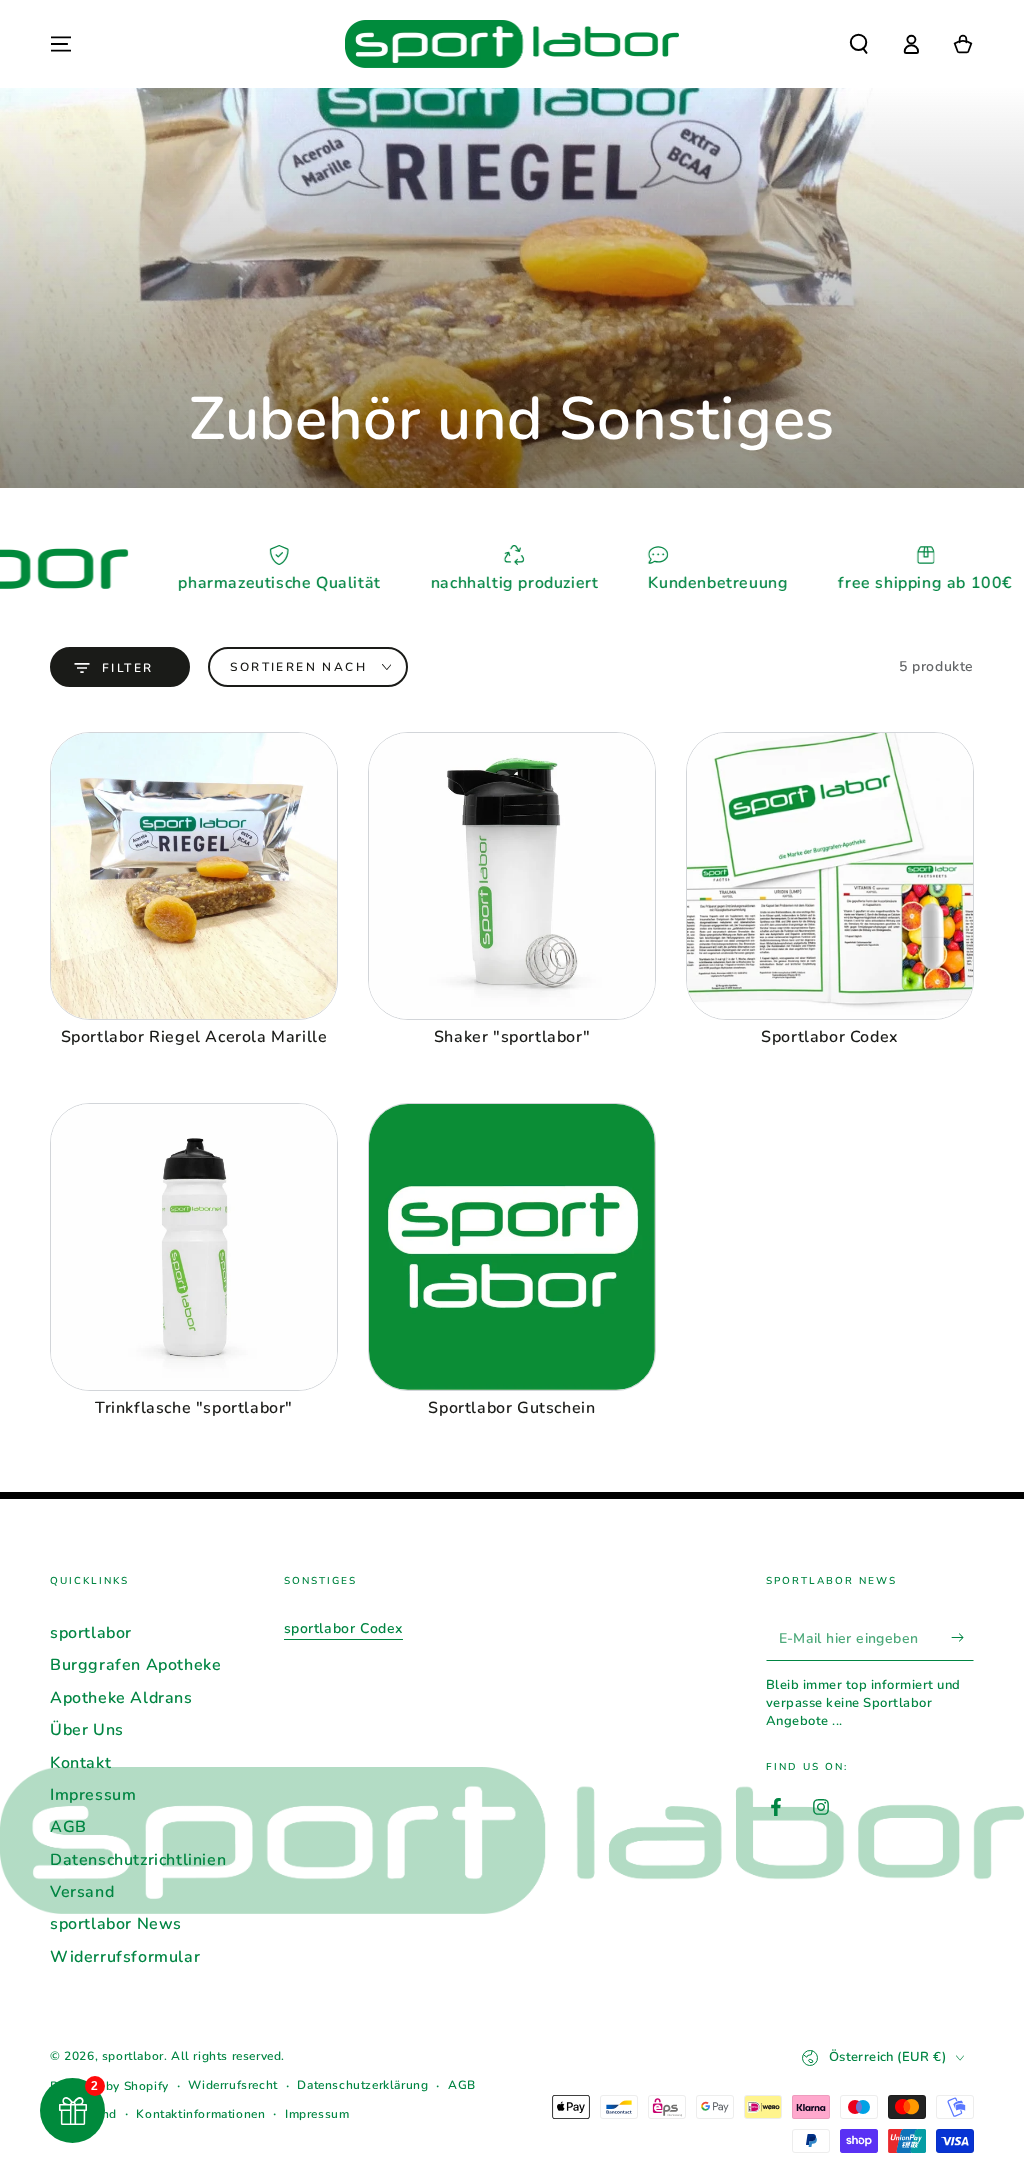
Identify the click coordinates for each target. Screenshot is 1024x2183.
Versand (82, 1892)
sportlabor (91, 1633)
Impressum (93, 1795)
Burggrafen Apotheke (135, 1665)
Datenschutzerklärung (362, 2085)
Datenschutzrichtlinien (138, 1860)
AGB (68, 1827)
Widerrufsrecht (232, 2085)
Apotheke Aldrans (121, 1698)
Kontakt (80, 1763)
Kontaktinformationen (200, 2114)
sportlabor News (116, 1924)
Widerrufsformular (125, 1957)
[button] (859, 44)
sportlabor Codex (344, 1628)
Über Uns (87, 1730)
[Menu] (61, 44)
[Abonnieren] (962, 1638)
